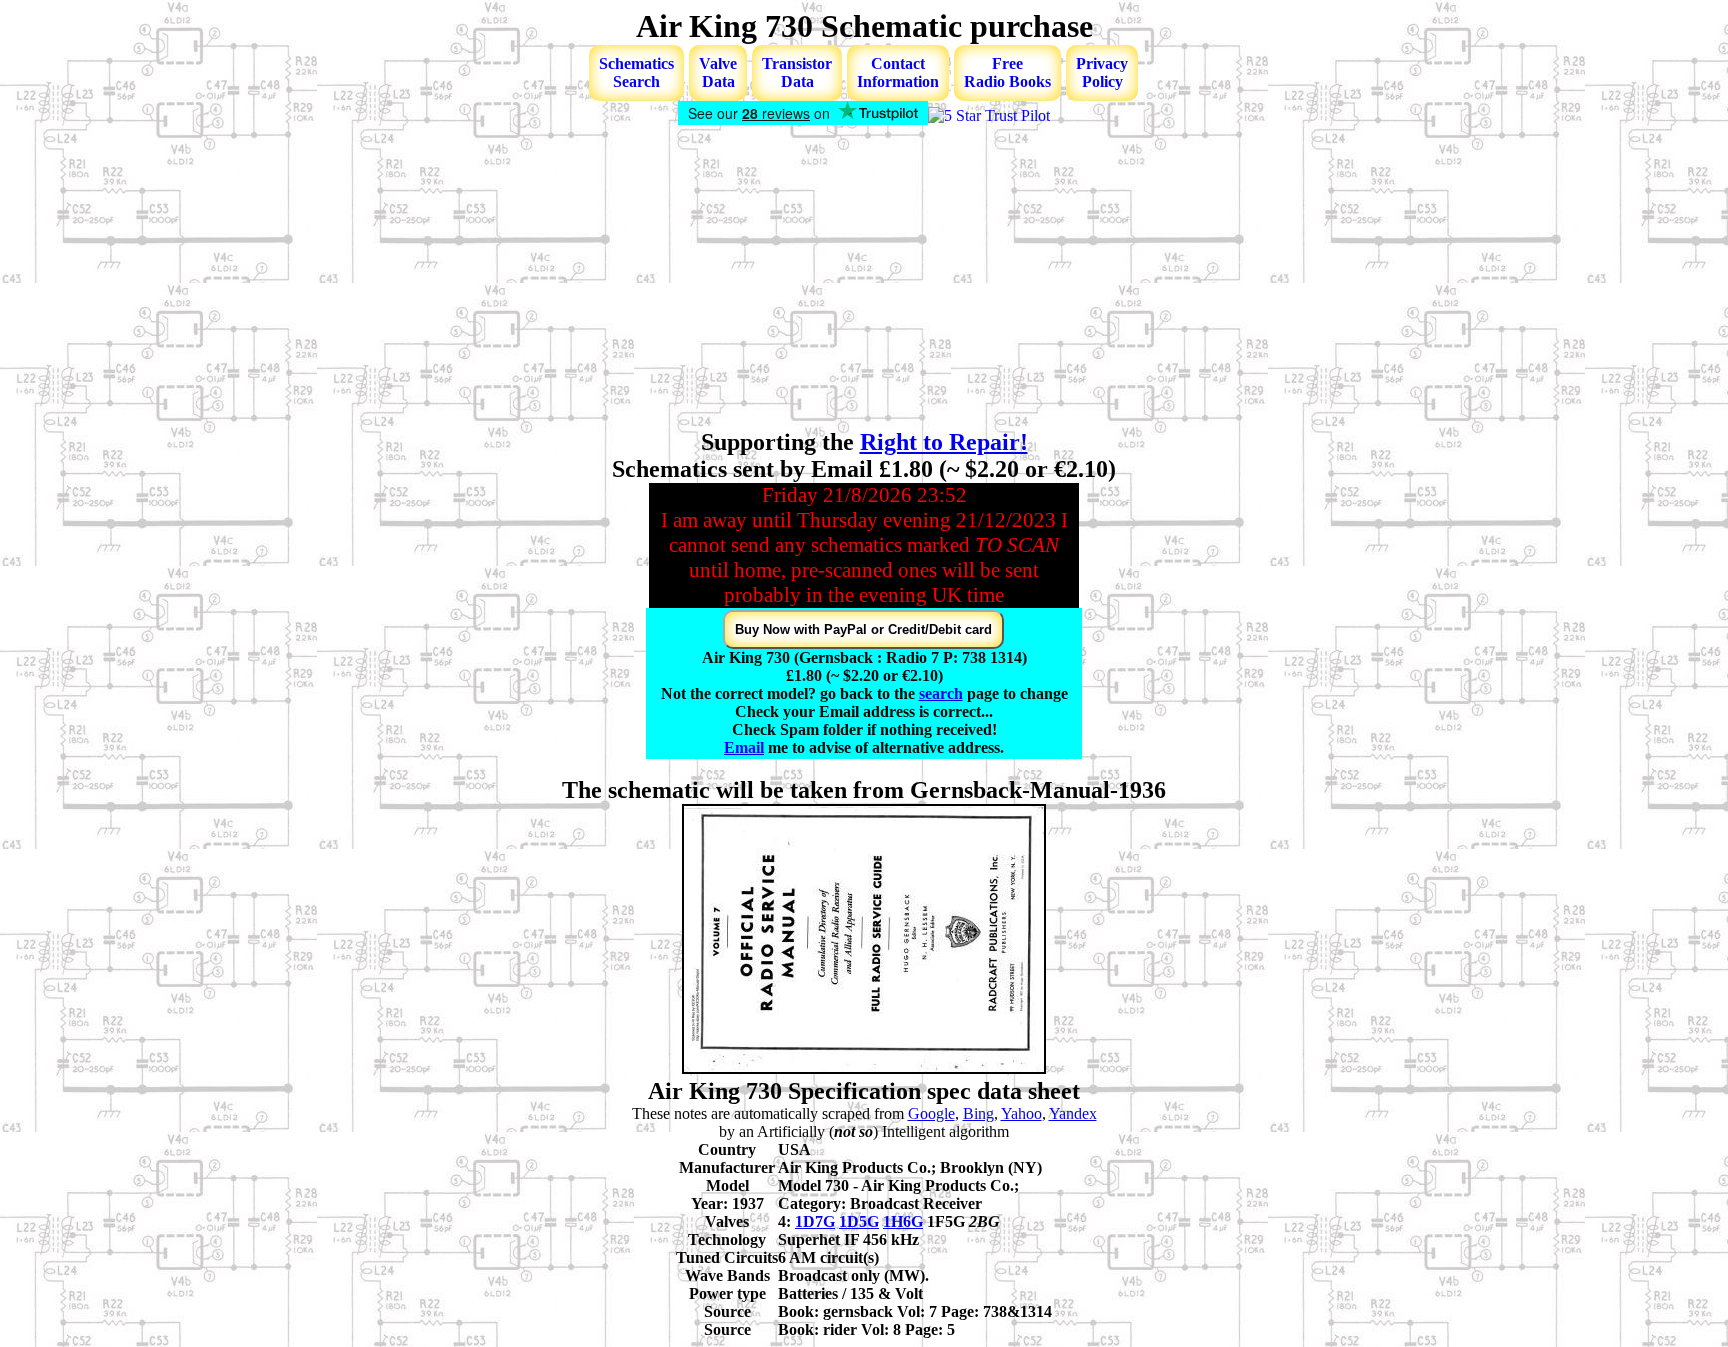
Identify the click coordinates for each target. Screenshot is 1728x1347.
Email (744, 747)
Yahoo (1021, 1113)
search (941, 693)
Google (931, 1113)
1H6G (903, 1221)
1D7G (815, 1221)
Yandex (1073, 1113)
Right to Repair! (944, 442)
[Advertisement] (864, 279)
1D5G (859, 1221)
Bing (978, 1113)
